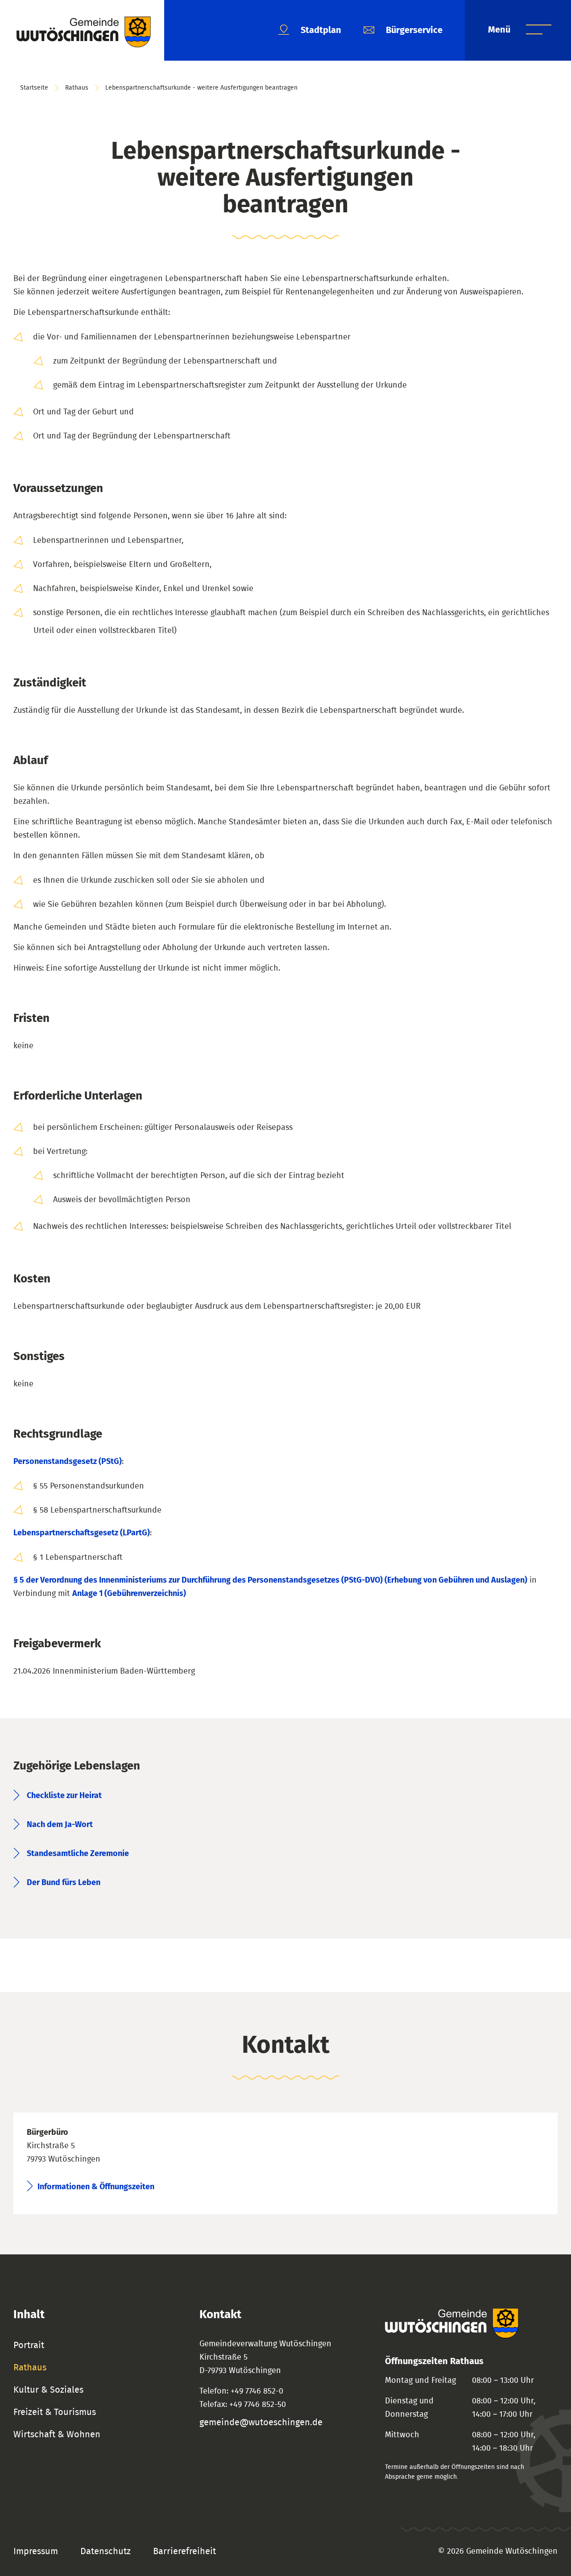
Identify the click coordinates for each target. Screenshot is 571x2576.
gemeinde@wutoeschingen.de (261, 2423)
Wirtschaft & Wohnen (57, 2435)
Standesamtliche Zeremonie (78, 1854)
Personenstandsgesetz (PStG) (68, 1462)
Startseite (34, 88)
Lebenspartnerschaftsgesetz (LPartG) (82, 1533)
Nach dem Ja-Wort (60, 1825)
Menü (500, 30)
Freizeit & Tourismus (55, 2412)
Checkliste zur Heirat (64, 1796)
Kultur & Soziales (48, 2390)
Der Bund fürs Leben (64, 1883)
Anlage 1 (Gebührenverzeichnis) (129, 1594)
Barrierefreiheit (184, 2551)
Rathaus (77, 88)
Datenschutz (106, 2551)
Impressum (36, 2551)
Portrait (29, 2345)
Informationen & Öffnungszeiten (96, 2187)
